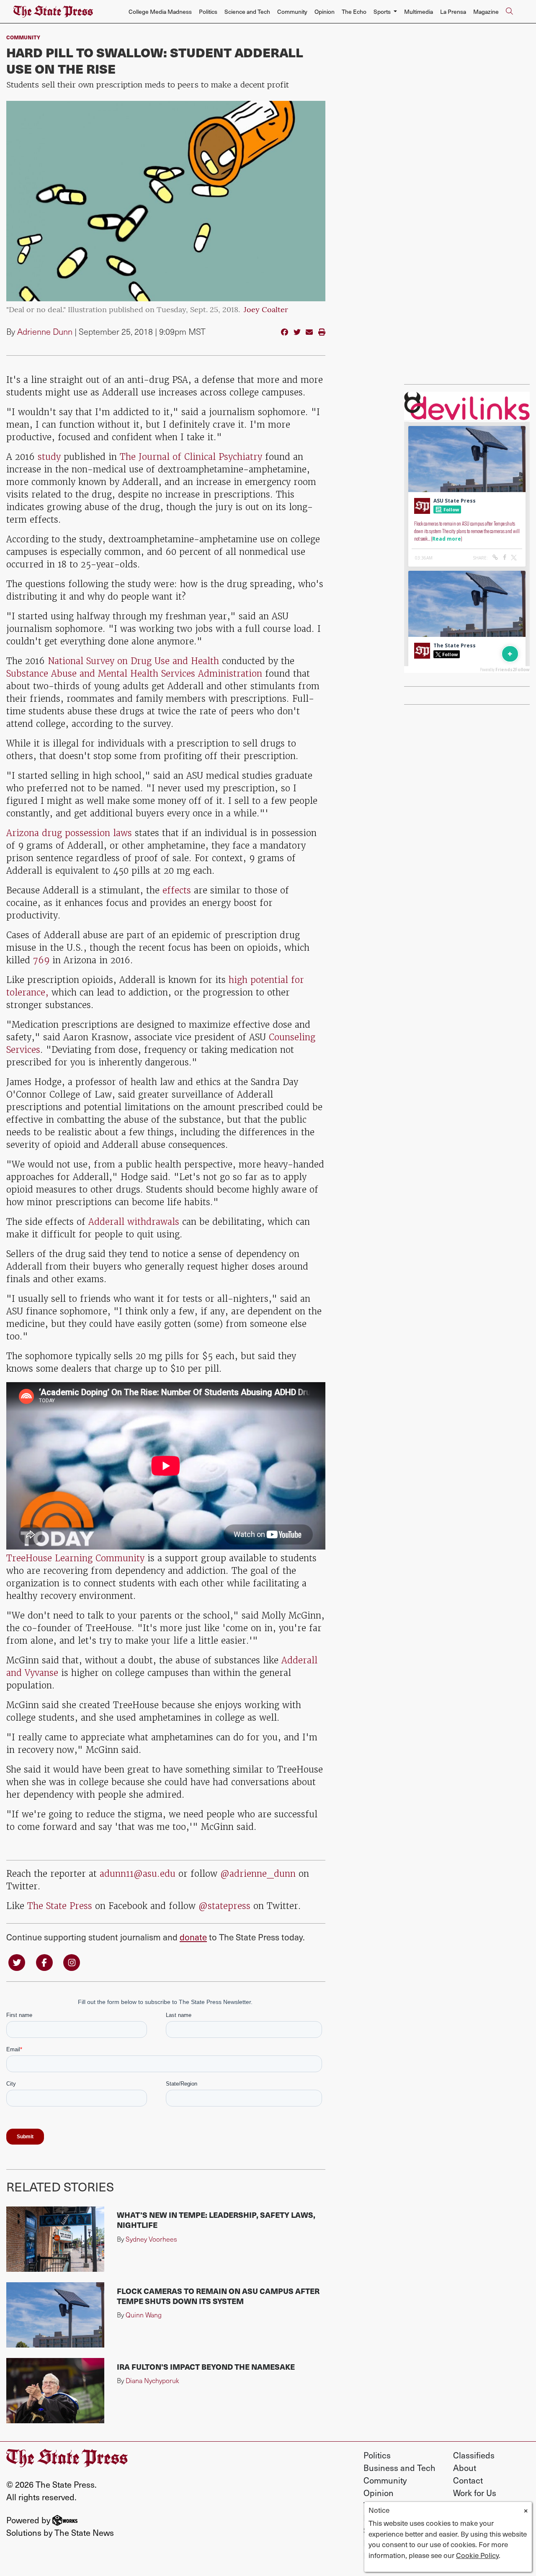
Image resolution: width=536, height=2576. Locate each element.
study (49, 457)
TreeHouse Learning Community (75, 1558)
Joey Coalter (266, 310)
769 (41, 960)
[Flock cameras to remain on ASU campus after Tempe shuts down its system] (55, 2315)
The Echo (354, 12)
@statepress (224, 1906)
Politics (208, 12)
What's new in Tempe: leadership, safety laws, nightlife (216, 2220)
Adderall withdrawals (134, 1222)
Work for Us (475, 2493)
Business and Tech (399, 2468)
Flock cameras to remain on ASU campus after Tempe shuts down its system (218, 2296)
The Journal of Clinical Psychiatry (191, 457)
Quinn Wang (144, 2315)
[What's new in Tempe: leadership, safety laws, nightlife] (55, 2239)
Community (292, 12)
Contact (468, 2480)
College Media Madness (160, 12)
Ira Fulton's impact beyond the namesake (206, 2367)
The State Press (60, 1906)
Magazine (486, 12)
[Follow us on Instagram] (72, 1962)
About (465, 2468)
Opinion (325, 12)
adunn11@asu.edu (138, 1874)
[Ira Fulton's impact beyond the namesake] (55, 2391)
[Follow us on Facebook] (44, 1962)
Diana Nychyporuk (152, 2380)
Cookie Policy (477, 2555)
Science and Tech (247, 12)
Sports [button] (383, 12)
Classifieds (474, 2455)
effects (178, 890)
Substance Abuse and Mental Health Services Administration (134, 674)
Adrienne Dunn (45, 331)
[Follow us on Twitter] (17, 1962)
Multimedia (419, 12)
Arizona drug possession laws (69, 833)
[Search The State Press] (509, 12)
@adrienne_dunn (258, 1874)
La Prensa (453, 12)
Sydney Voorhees (151, 2239)
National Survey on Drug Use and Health (133, 661)
